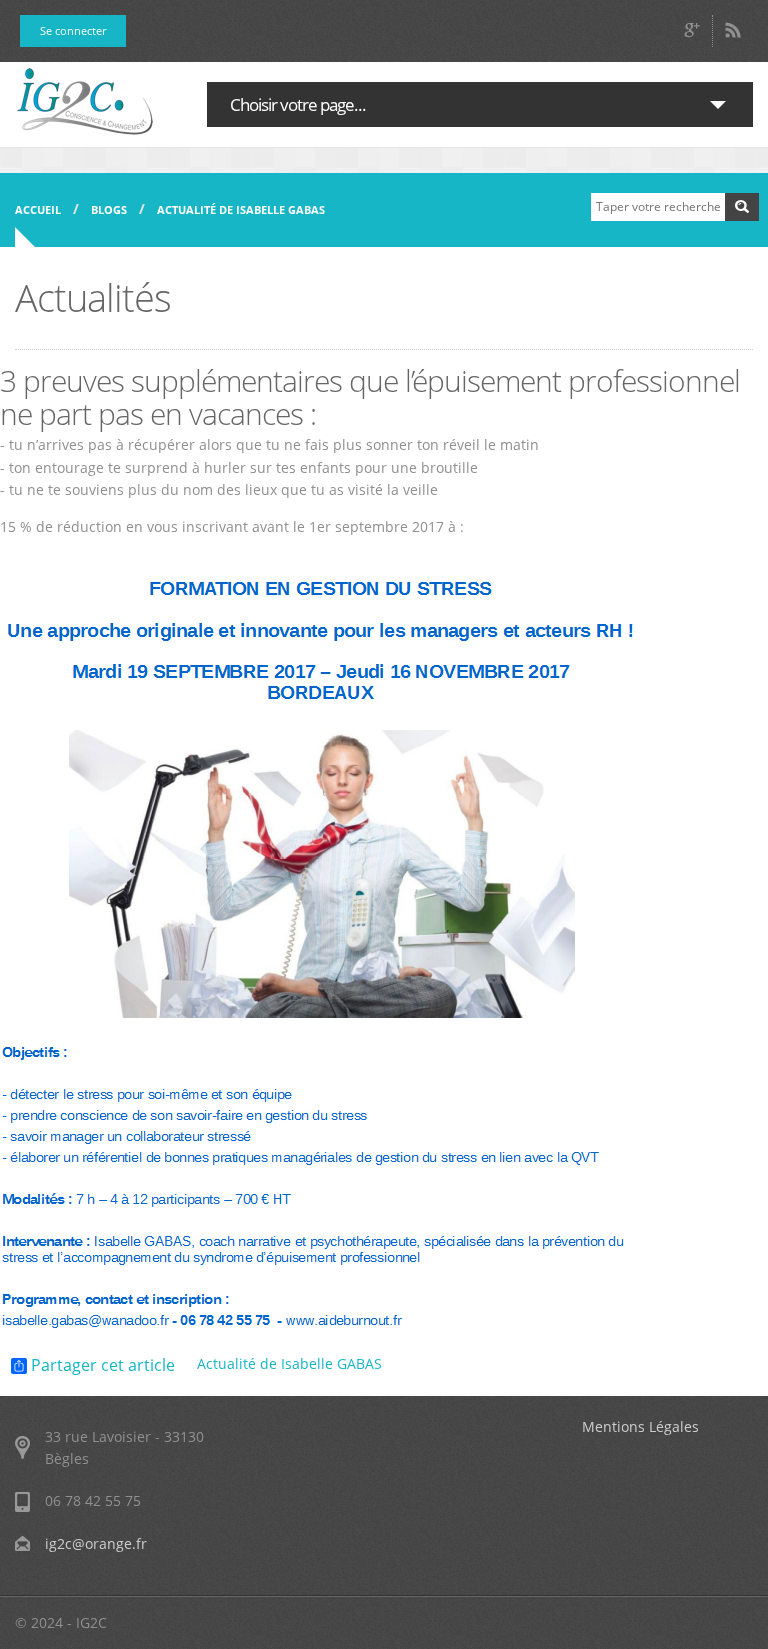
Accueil (38, 209)
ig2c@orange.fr (96, 1543)
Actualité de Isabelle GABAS (241, 209)
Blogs (109, 209)
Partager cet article (101, 1366)
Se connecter (73, 30)
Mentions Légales (640, 1426)
